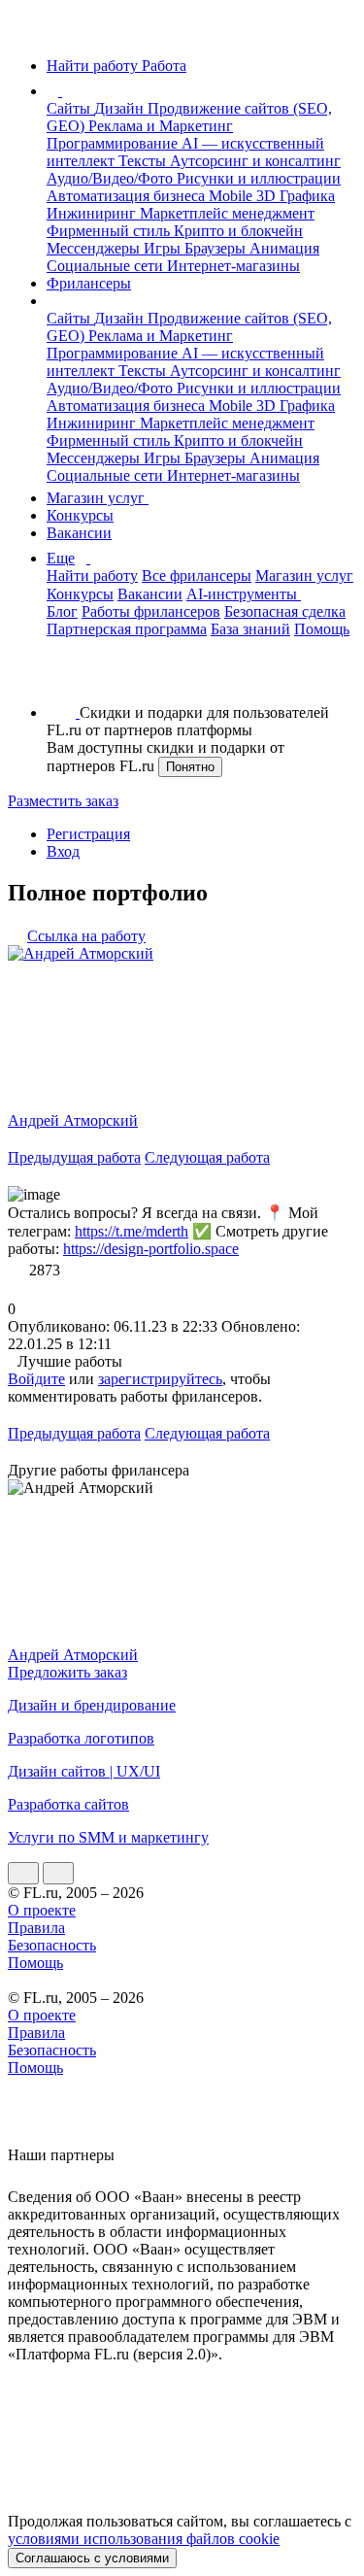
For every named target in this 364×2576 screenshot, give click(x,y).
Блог (62, 611)
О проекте (42, 1910)
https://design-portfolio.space (151, 1249)
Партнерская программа (127, 629)
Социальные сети (107, 266)
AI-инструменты (244, 594)
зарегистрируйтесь (160, 1379)
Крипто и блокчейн (238, 231)
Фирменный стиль (110, 231)
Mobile (232, 196)
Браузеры (217, 248)
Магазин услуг (98, 498)
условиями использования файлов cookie (144, 2539)
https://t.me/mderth (132, 1231)
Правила (36, 1928)
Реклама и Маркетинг (161, 126)
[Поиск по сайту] (62, 679)
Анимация (284, 248)
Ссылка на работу (86, 936)
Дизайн (121, 108)
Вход (63, 851)
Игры (164, 248)
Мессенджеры (95, 248)
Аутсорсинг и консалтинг (255, 161)
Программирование (114, 143)
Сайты (70, 108)
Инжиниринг (93, 213)
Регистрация (88, 834)
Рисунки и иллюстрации (259, 178)
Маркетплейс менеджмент (227, 213)
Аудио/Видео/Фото (112, 178)
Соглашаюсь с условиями (92, 2558)
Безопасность (52, 1945)
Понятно (190, 767)
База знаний (250, 629)
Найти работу (92, 576)
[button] (65, 91)
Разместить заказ (63, 801)
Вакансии (79, 533)
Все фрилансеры (197, 576)
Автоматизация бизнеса (128, 196)
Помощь (322, 629)
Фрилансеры (89, 283)
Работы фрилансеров (151, 611)
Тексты (144, 161)
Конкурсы (80, 515)
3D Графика (296, 196)
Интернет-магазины (233, 266)
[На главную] (26, 33)
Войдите (36, 1379)
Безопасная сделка (285, 611)
